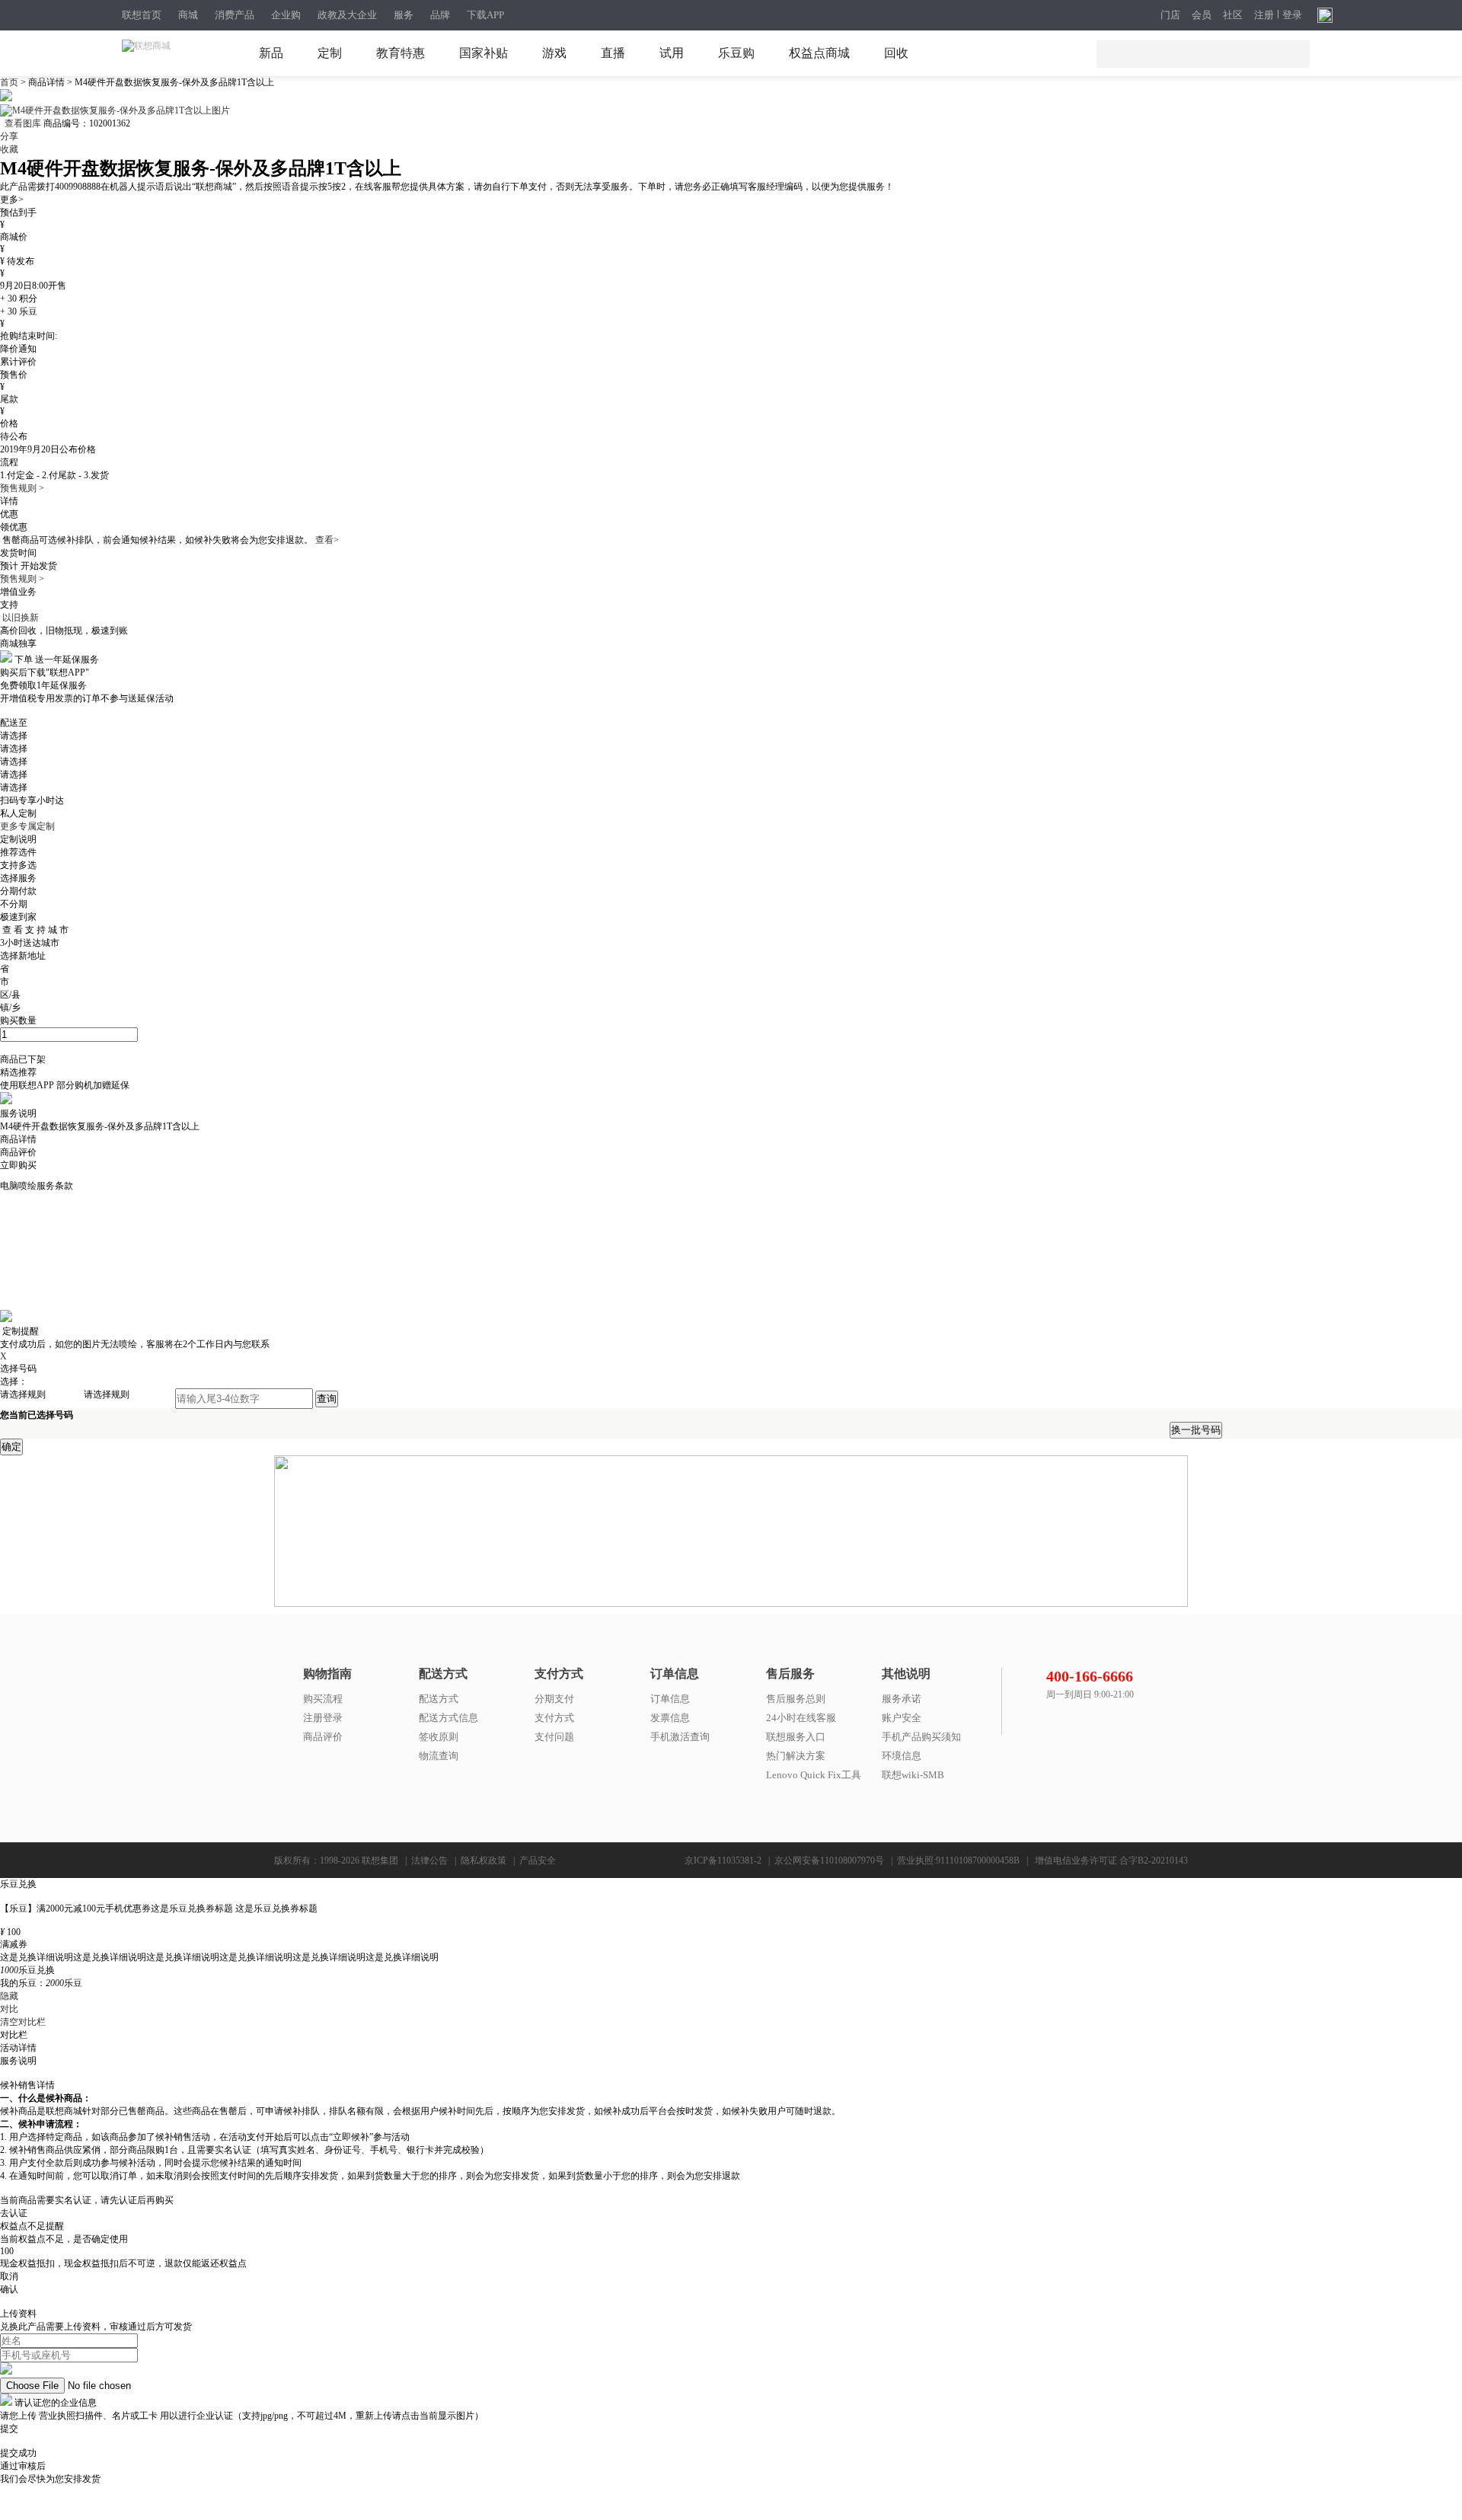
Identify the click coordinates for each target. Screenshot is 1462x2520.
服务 (404, 15)
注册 (1264, 15)
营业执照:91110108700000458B (958, 1860)
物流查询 (439, 1756)
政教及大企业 (347, 15)
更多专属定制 (27, 826)
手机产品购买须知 (921, 1737)
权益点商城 (819, 53)
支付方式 (554, 1718)
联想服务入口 (796, 1737)
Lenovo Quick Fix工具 (814, 1775)
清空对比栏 (23, 2022)
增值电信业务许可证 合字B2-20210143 (1111, 1860)
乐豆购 (736, 53)
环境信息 (902, 1756)
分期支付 (554, 1699)
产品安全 (538, 1860)
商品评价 (323, 1737)
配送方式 (439, 1699)
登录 (1292, 15)
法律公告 (429, 1860)
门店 (1170, 15)
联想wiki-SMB (913, 1775)
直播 (613, 53)
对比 (9, 2009)
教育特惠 (401, 53)
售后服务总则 (796, 1699)
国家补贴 (484, 53)
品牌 (440, 15)
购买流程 (323, 1699)
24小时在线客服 (801, 1718)
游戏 (554, 53)
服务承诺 (902, 1699)
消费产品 (235, 15)
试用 (672, 53)
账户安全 (902, 1718)
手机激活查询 (680, 1737)
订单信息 (670, 1699)
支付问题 (554, 1737)
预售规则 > (22, 488)
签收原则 (439, 1737)
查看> (327, 540)
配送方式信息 (448, 1718)
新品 (271, 53)
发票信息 (670, 1718)
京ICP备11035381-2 (723, 1860)
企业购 (286, 15)
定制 (330, 53)
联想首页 (142, 15)
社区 (1233, 15)
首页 (10, 82)
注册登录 (323, 1718)
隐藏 (9, 1996)
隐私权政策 (484, 1860)
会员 (1202, 15)
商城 (188, 15)
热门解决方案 (796, 1756)
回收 (896, 53)
